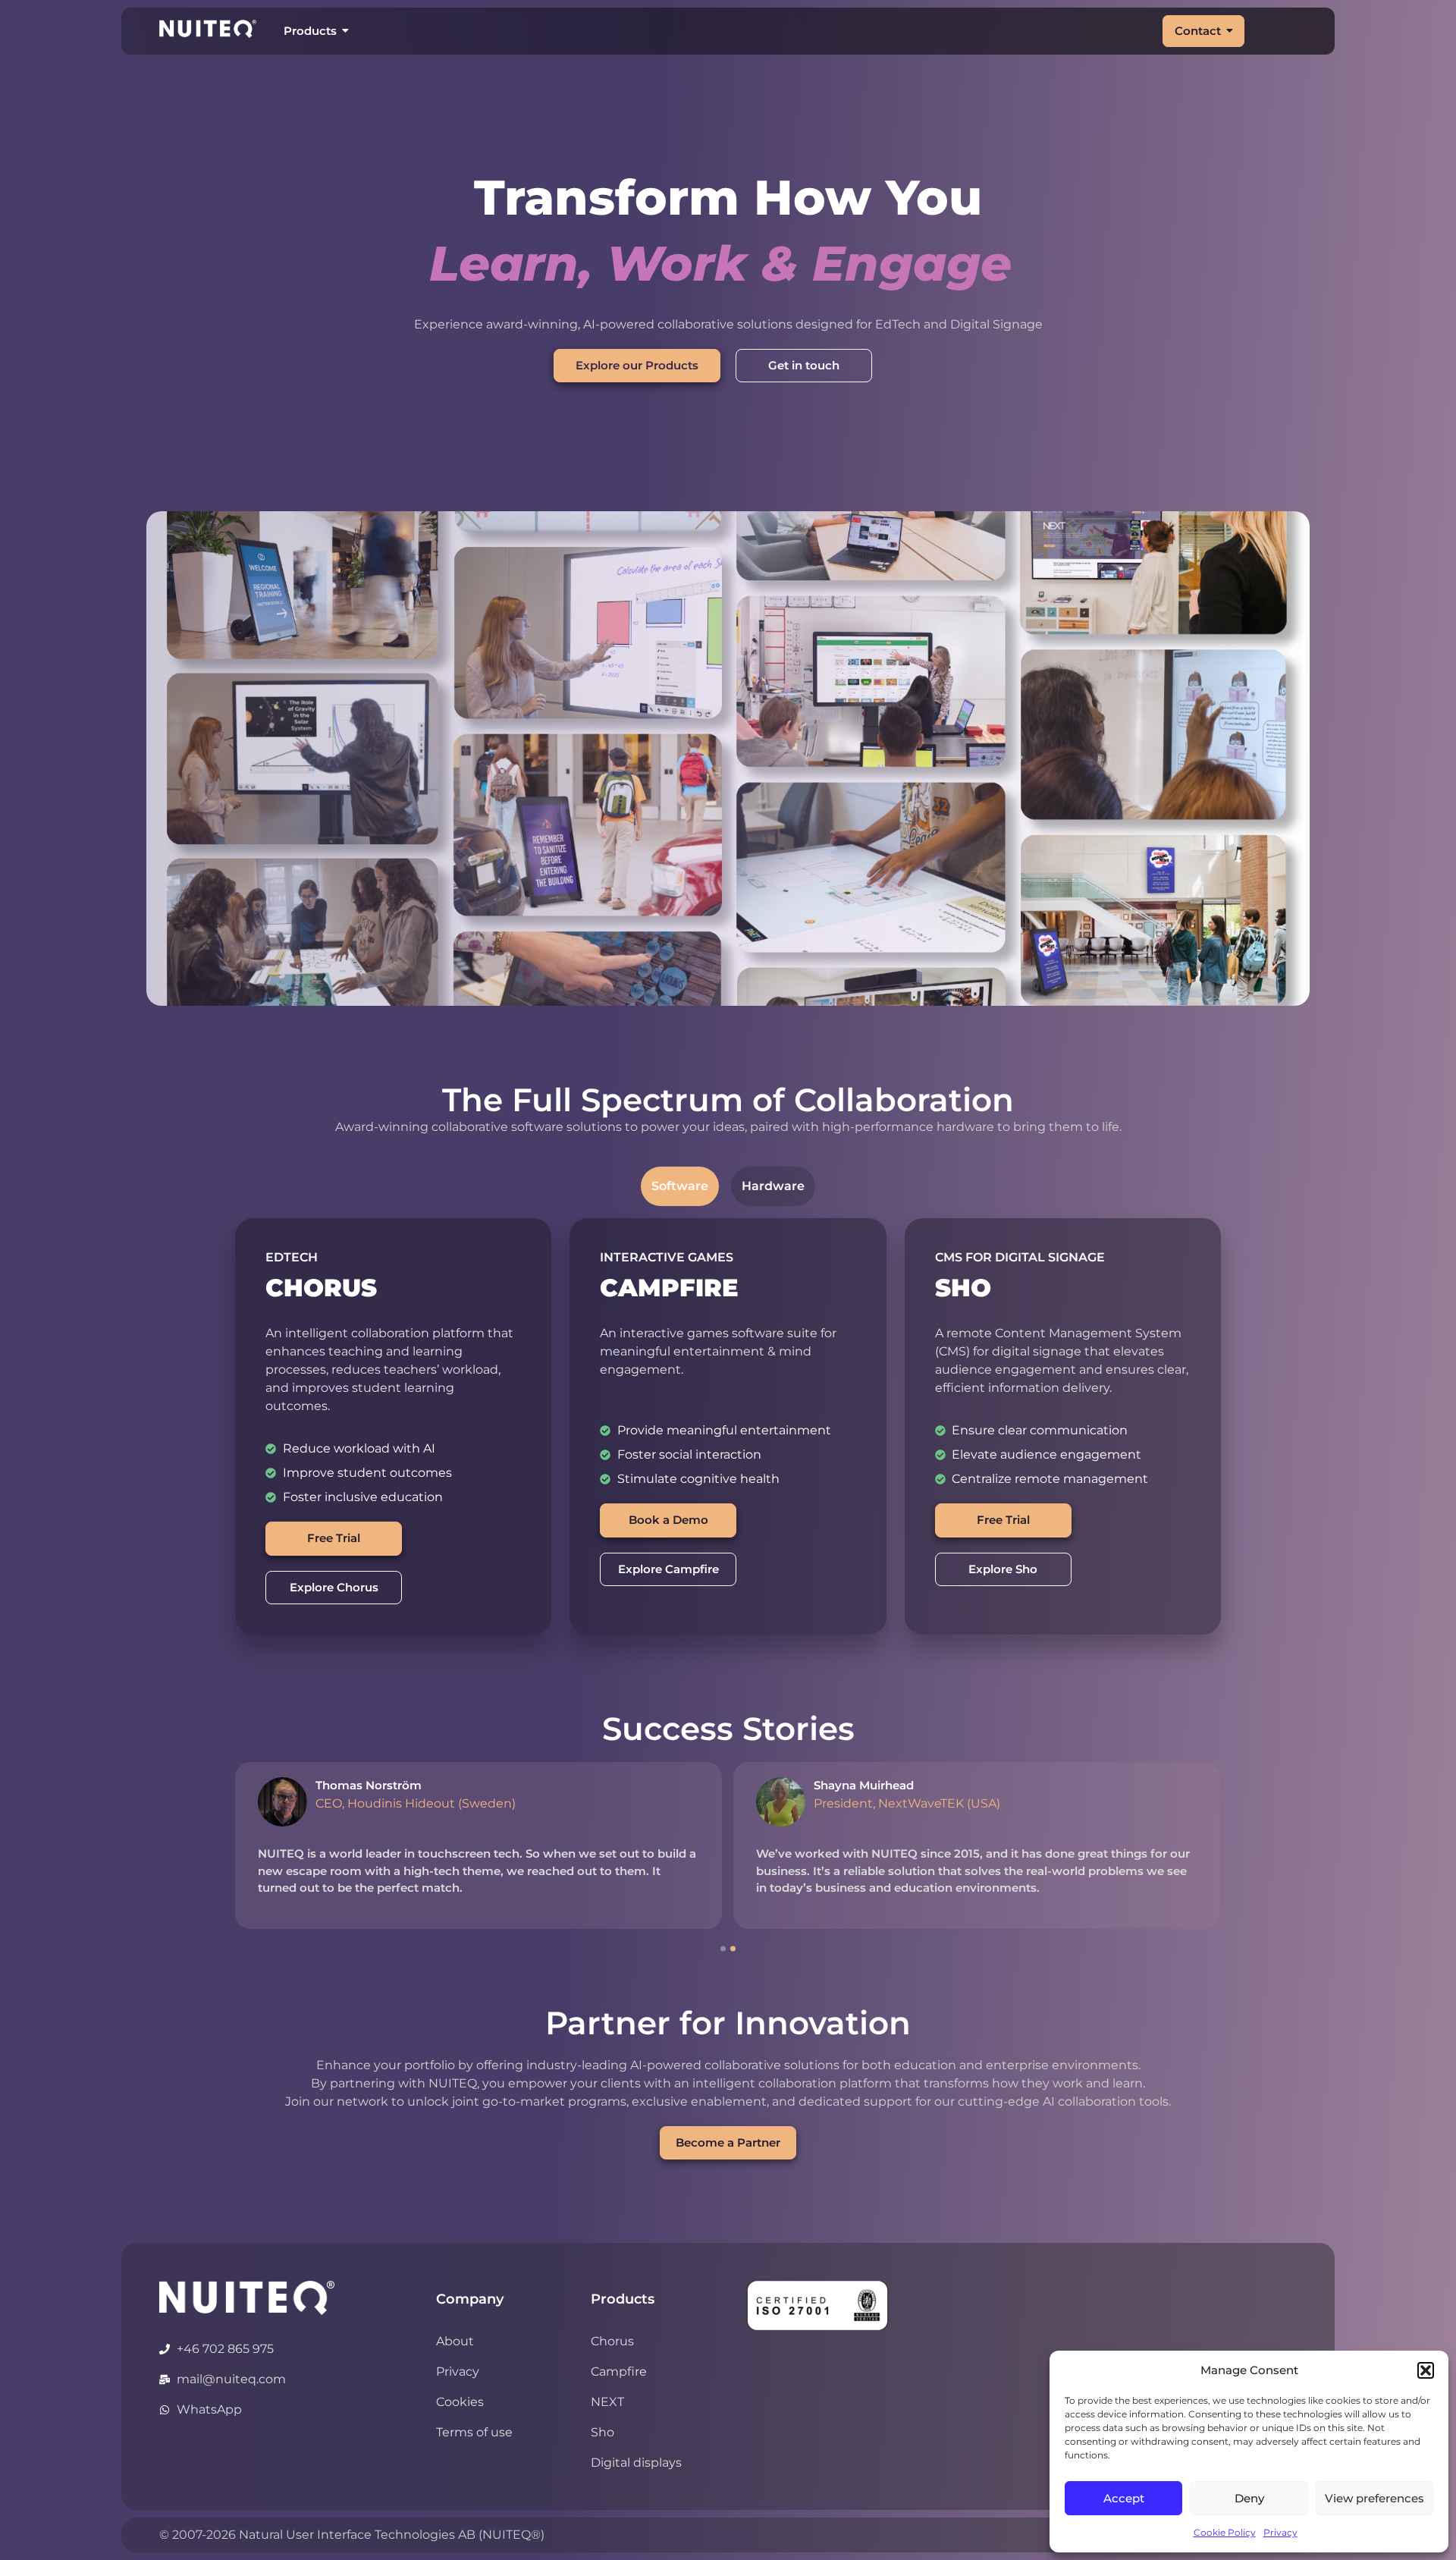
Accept (1124, 2498)
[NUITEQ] (247, 2298)
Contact (1198, 31)
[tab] (680, 1186)
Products (310, 31)
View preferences (1374, 2498)
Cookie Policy (1225, 2532)
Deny (1249, 2498)
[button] (1426, 2370)
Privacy (1280, 2532)
